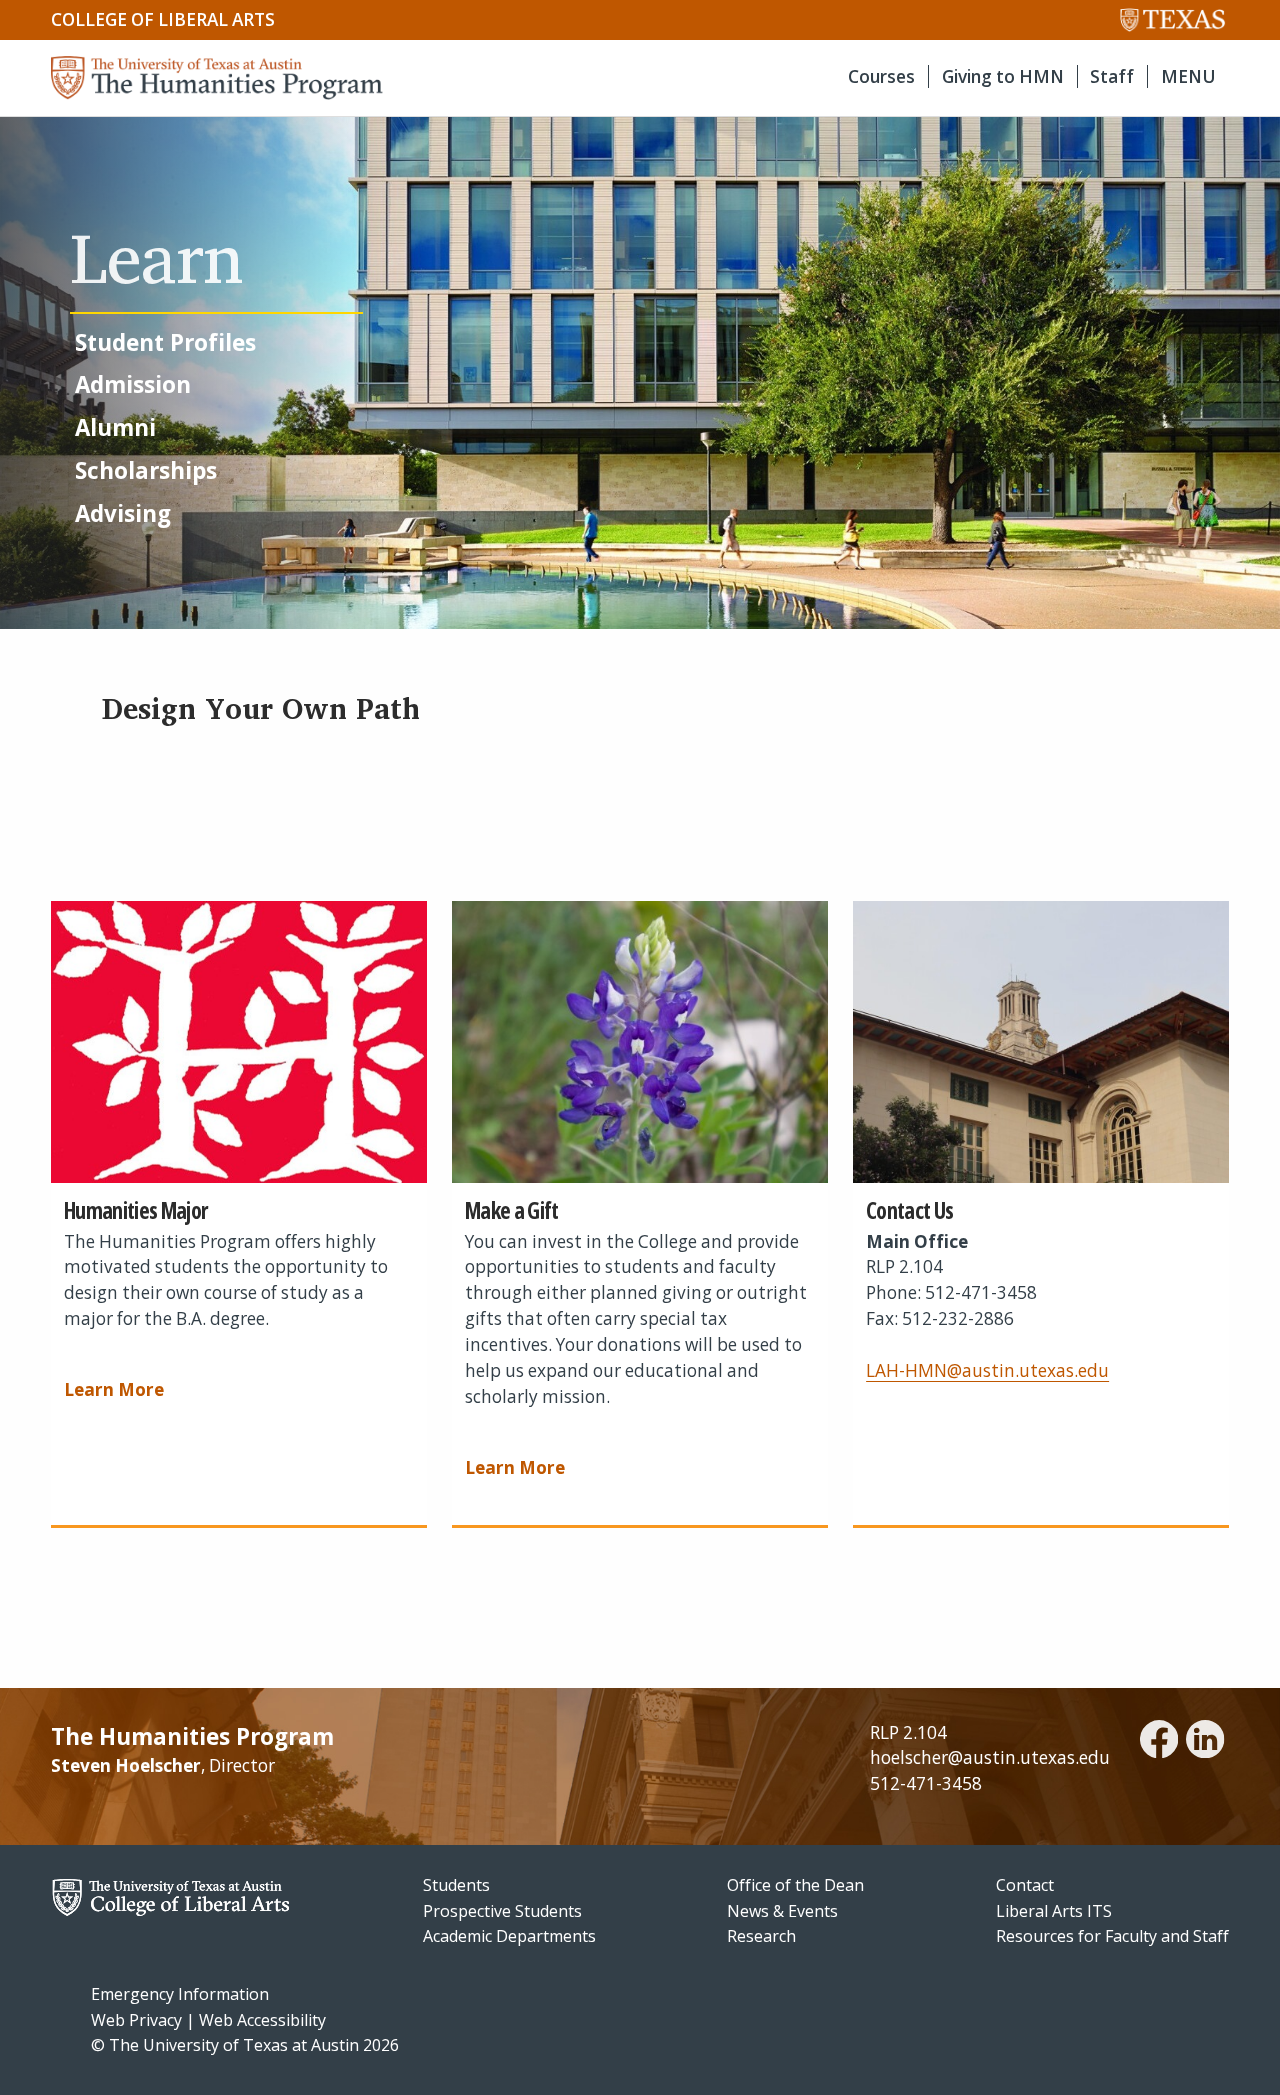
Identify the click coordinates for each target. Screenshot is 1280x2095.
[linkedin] (1205, 1742)
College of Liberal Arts (163, 19)
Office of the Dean (795, 1885)
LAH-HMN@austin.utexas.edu (987, 1370)
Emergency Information (180, 1994)
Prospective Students (502, 1911)
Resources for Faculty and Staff (1112, 1936)
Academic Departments (509, 1936)
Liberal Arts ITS (1054, 1911)
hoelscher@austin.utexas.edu (990, 1757)
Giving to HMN (1003, 76)
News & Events (782, 1911)
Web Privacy (136, 2020)
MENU (1188, 76)
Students (456, 1885)
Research (761, 1936)
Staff (1112, 76)
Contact (1025, 1885)
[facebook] (1159, 1742)
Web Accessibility (262, 2020)
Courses (881, 76)
